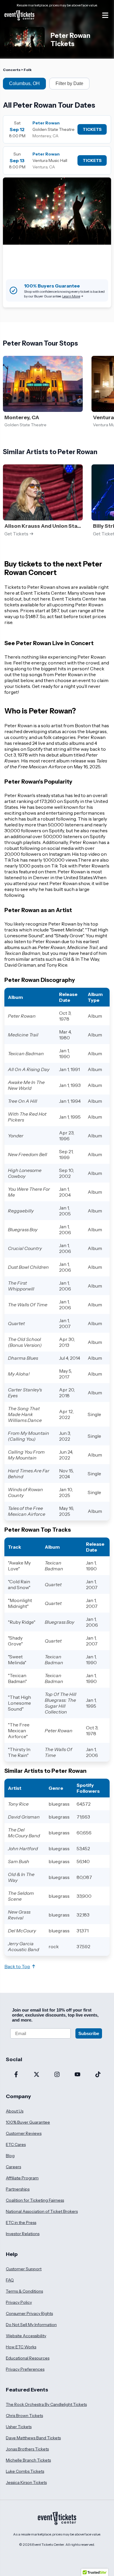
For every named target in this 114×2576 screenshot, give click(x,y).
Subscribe (89, 2033)
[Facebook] (16, 2075)
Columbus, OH (24, 83)
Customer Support (24, 2269)
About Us (15, 2111)
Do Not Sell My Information (31, 2325)
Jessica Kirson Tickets (26, 2482)
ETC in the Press (21, 2223)
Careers (13, 2167)
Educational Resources (28, 2358)
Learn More (71, 296)
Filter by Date (69, 83)
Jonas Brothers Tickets (27, 2449)
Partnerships (18, 2189)
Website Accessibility (26, 2336)
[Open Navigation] (105, 15)
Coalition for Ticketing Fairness (35, 2200)
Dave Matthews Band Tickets (33, 2438)
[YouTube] (77, 2075)
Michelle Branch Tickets (28, 2460)
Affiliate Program (22, 2178)
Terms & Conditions (24, 2291)
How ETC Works (21, 2347)
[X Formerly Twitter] (37, 2075)
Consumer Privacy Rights (29, 2313)
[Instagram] (57, 2075)
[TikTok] (98, 2075)
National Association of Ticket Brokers (42, 2211)
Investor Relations (23, 2234)
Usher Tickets (19, 2427)
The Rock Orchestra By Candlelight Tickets (46, 2404)
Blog (10, 2156)
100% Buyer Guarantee (28, 2122)
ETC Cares (16, 2144)
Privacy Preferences (25, 2369)
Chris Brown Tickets (24, 2416)
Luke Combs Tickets (25, 2471)
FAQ (10, 2280)
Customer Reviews (24, 2133)
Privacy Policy (19, 2302)
